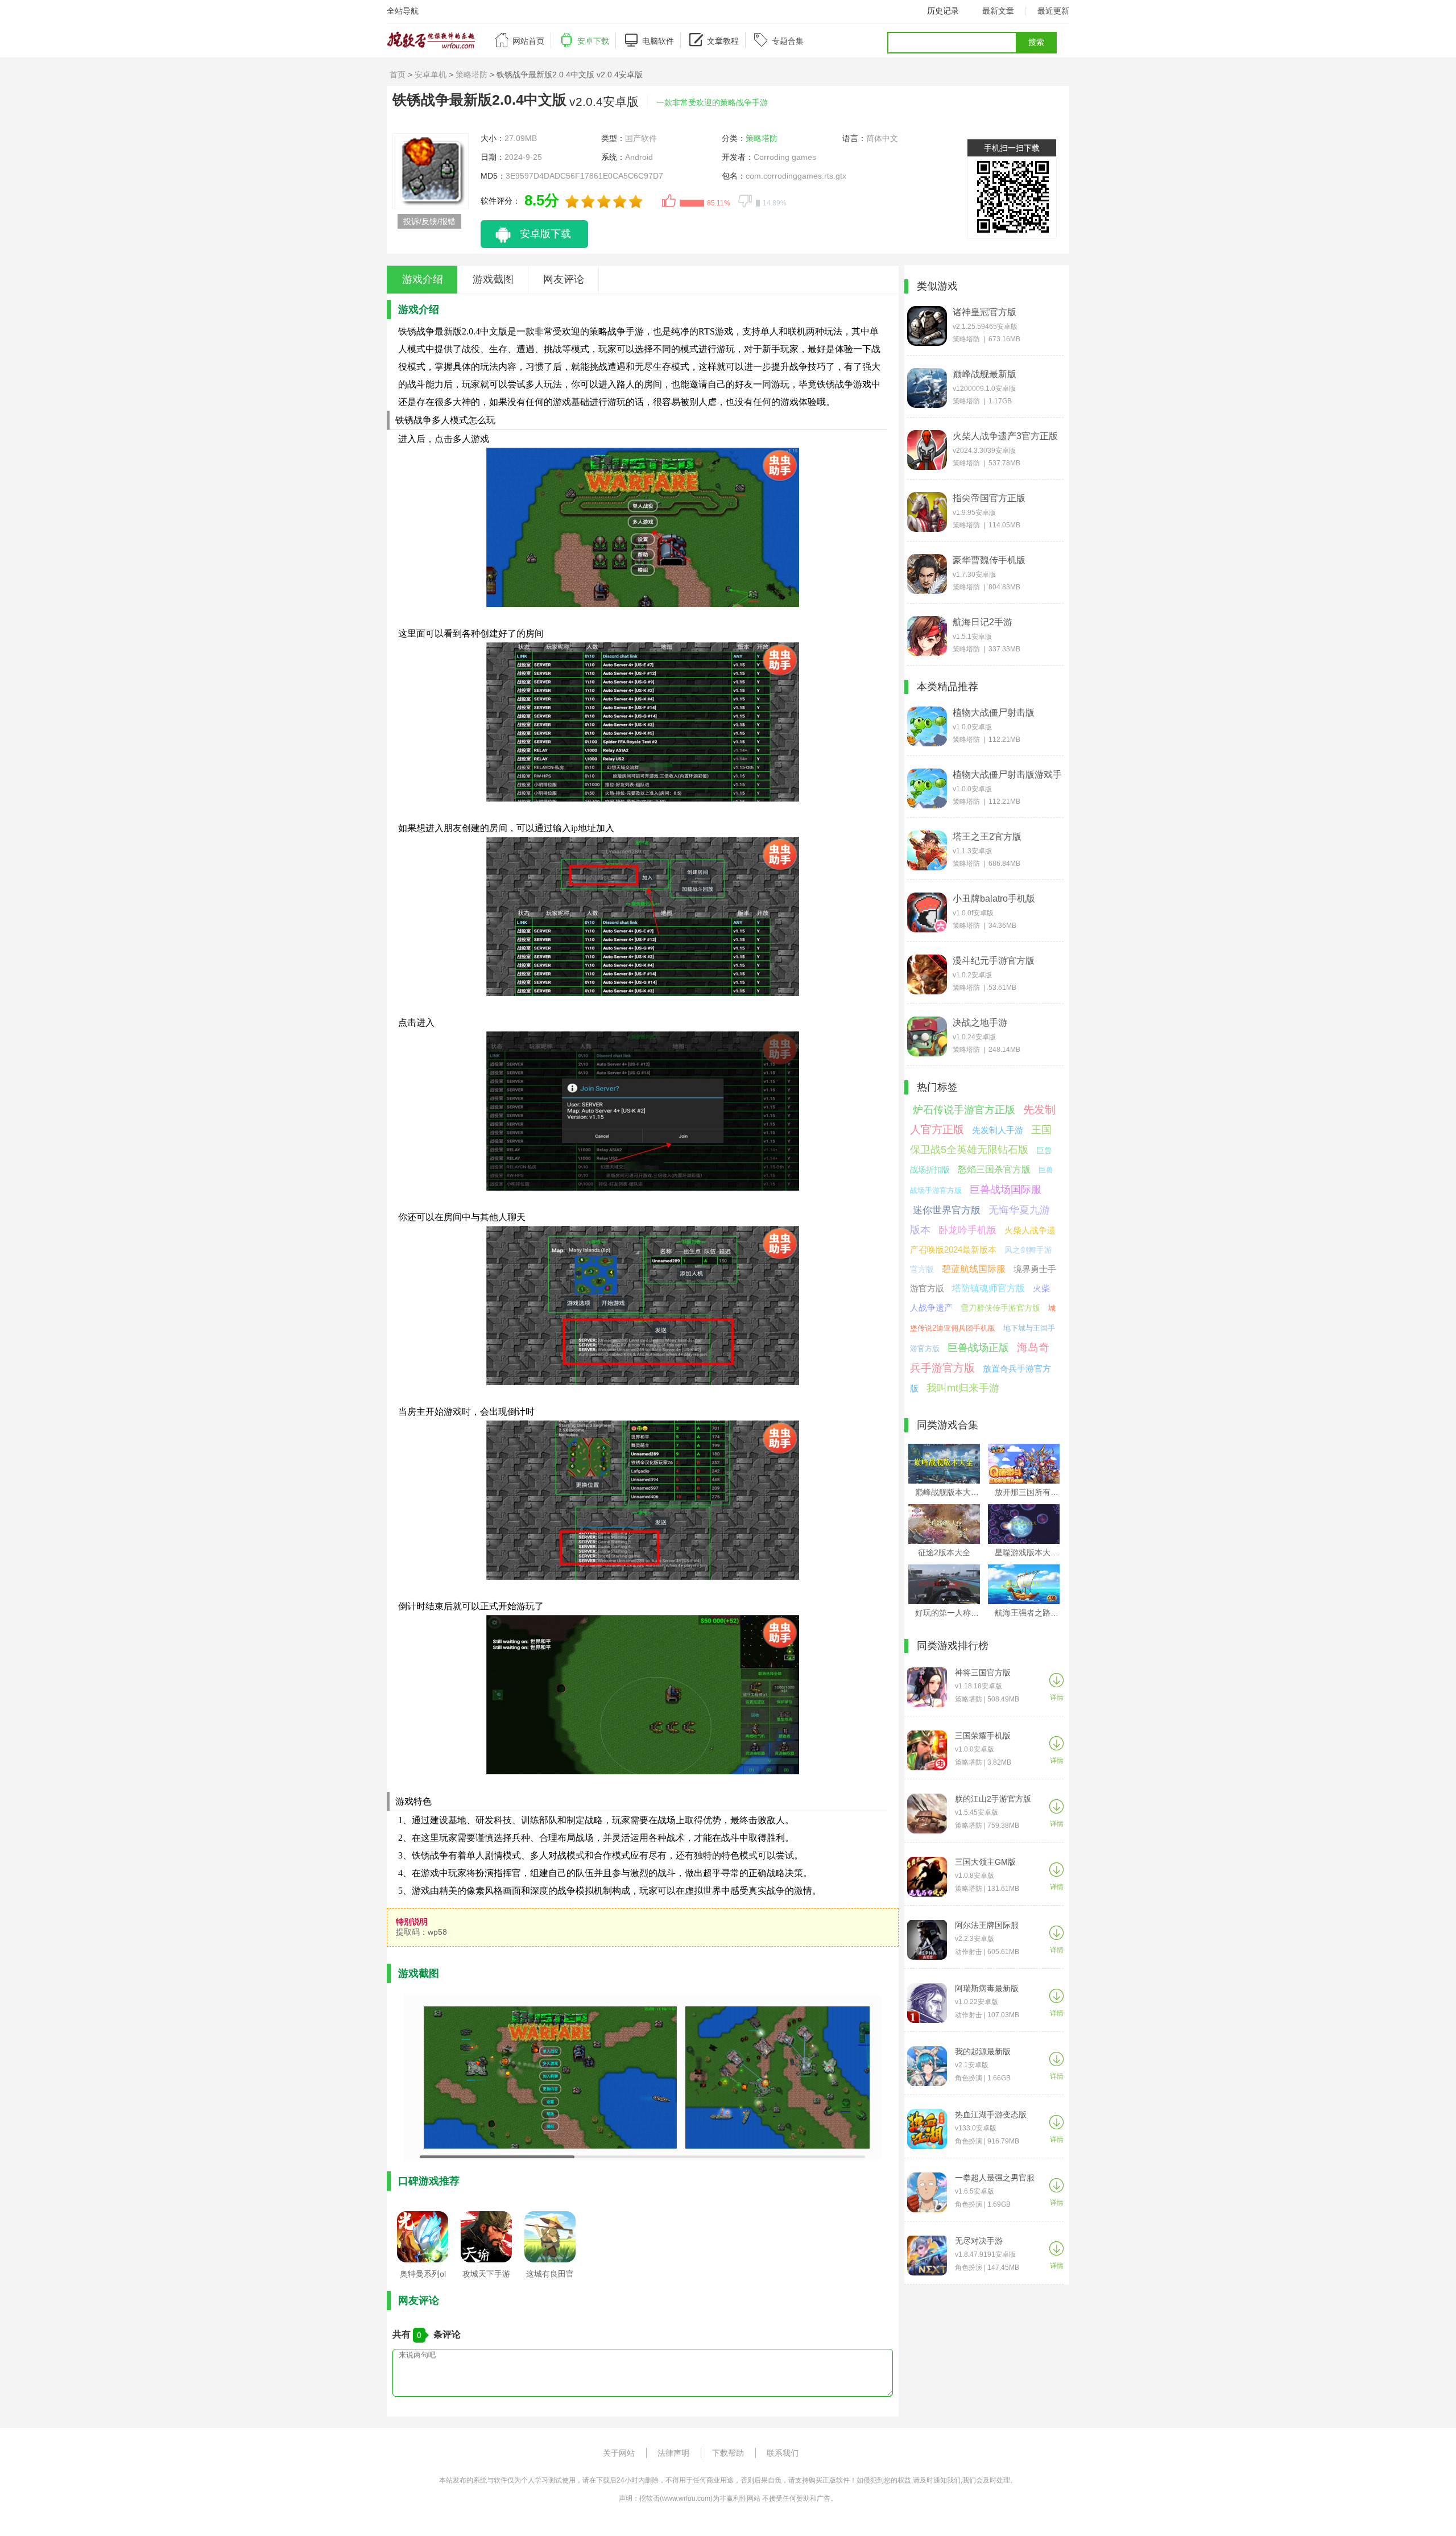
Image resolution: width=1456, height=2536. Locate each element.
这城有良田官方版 (550, 2277)
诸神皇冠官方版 (985, 312)
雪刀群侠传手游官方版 (1000, 1308)
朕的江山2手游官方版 (993, 1799)
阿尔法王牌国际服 (987, 1925)
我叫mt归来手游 (963, 1388)
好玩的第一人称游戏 (951, 1613)
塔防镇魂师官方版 (988, 1288)
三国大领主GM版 (985, 1862)
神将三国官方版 (983, 1672)
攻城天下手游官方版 (486, 2277)
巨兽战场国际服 (1006, 1189)
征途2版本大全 (944, 1552)
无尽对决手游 (979, 2241)
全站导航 (403, 11)
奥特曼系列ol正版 (423, 2277)
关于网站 (619, 2453)
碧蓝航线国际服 (974, 1269)
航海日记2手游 (983, 622)
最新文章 (998, 11)
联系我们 (783, 2453)
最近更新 (1053, 11)
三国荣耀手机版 (983, 1736)
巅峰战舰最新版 (985, 374)
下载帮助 (728, 2453)
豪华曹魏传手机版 (989, 560)
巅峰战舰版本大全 (947, 1492)
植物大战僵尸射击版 (994, 713)
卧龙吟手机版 (967, 1230)
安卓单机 (431, 75)
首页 (398, 75)
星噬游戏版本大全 (1027, 1552)
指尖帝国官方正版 (989, 498)
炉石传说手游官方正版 (964, 1110)
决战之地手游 (980, 1023)
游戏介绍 (423, 279)
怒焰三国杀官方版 (994, 1169)
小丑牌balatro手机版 (994, 899)
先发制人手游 (998, 1130)
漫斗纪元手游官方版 (994, 961)
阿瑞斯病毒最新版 (987, 1988)
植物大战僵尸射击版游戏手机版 (1007, 775)
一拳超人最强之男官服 (995, 2178)
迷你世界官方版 (947, 1210)
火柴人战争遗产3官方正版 (1005, 436)
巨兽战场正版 (978, 1348)
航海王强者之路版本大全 (1039, 1613)
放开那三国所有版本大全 (1039, 1492)
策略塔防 (471, 75)
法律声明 (673, 2453)
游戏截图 (493, 279)
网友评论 (564, 279)
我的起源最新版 (983, 2051)
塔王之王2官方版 (987, 837)
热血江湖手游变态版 (991, 2114)
